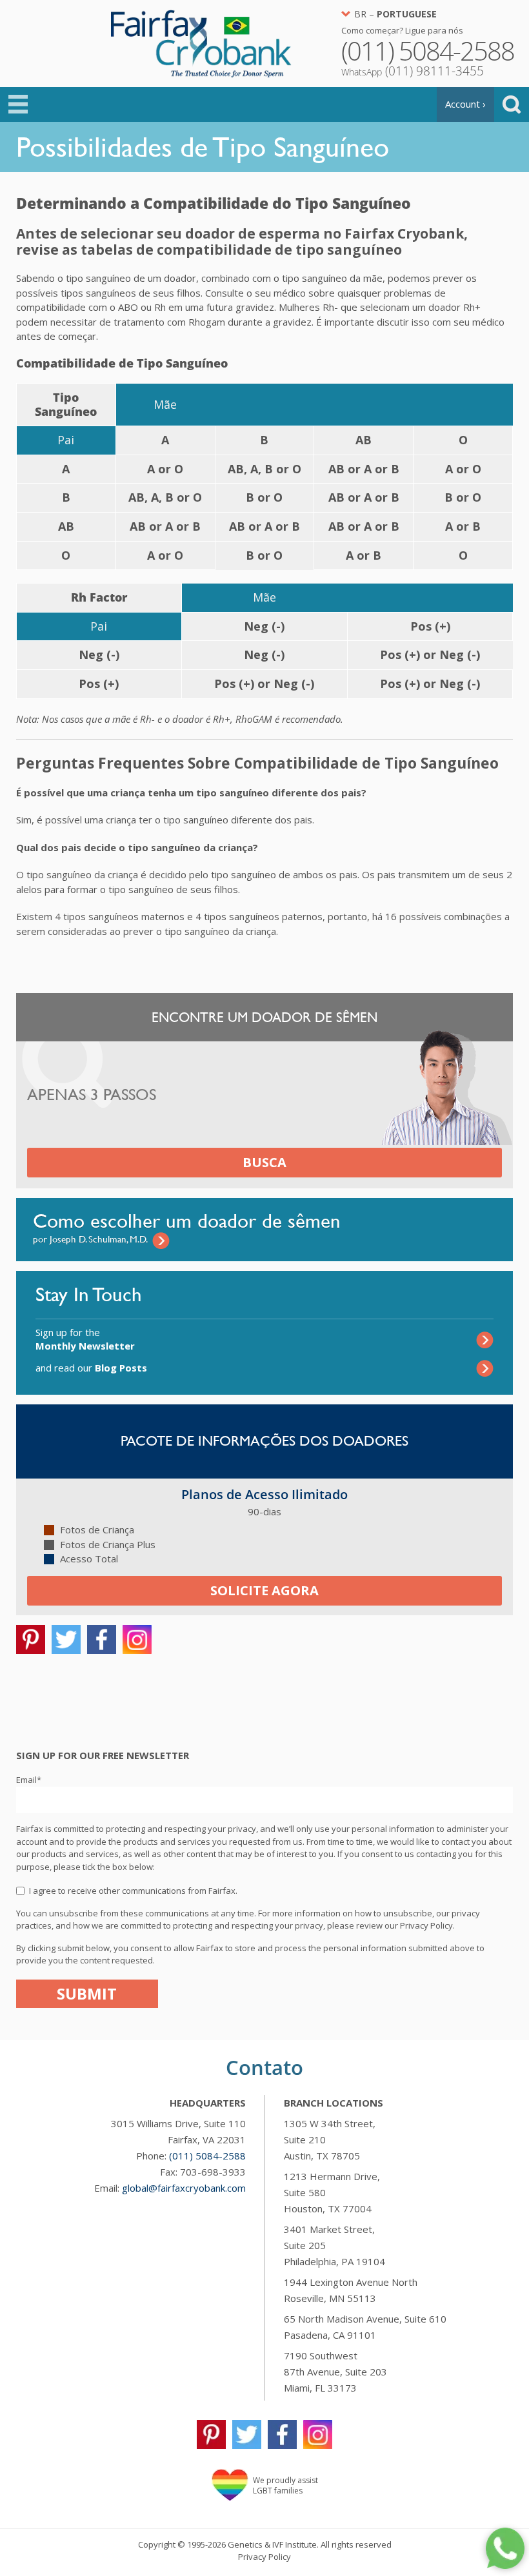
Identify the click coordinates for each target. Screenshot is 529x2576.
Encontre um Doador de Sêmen (264, 1017)
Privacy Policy (264, 2557)
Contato (264, 2067)
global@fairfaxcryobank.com (184, 2188)
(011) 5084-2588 (207, 2156)
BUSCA (264, 1162)
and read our (91, 1368)
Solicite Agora (264, 1590)
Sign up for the (85, 1339)
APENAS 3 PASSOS (92, 1095)
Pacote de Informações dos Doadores (264, 1441)
